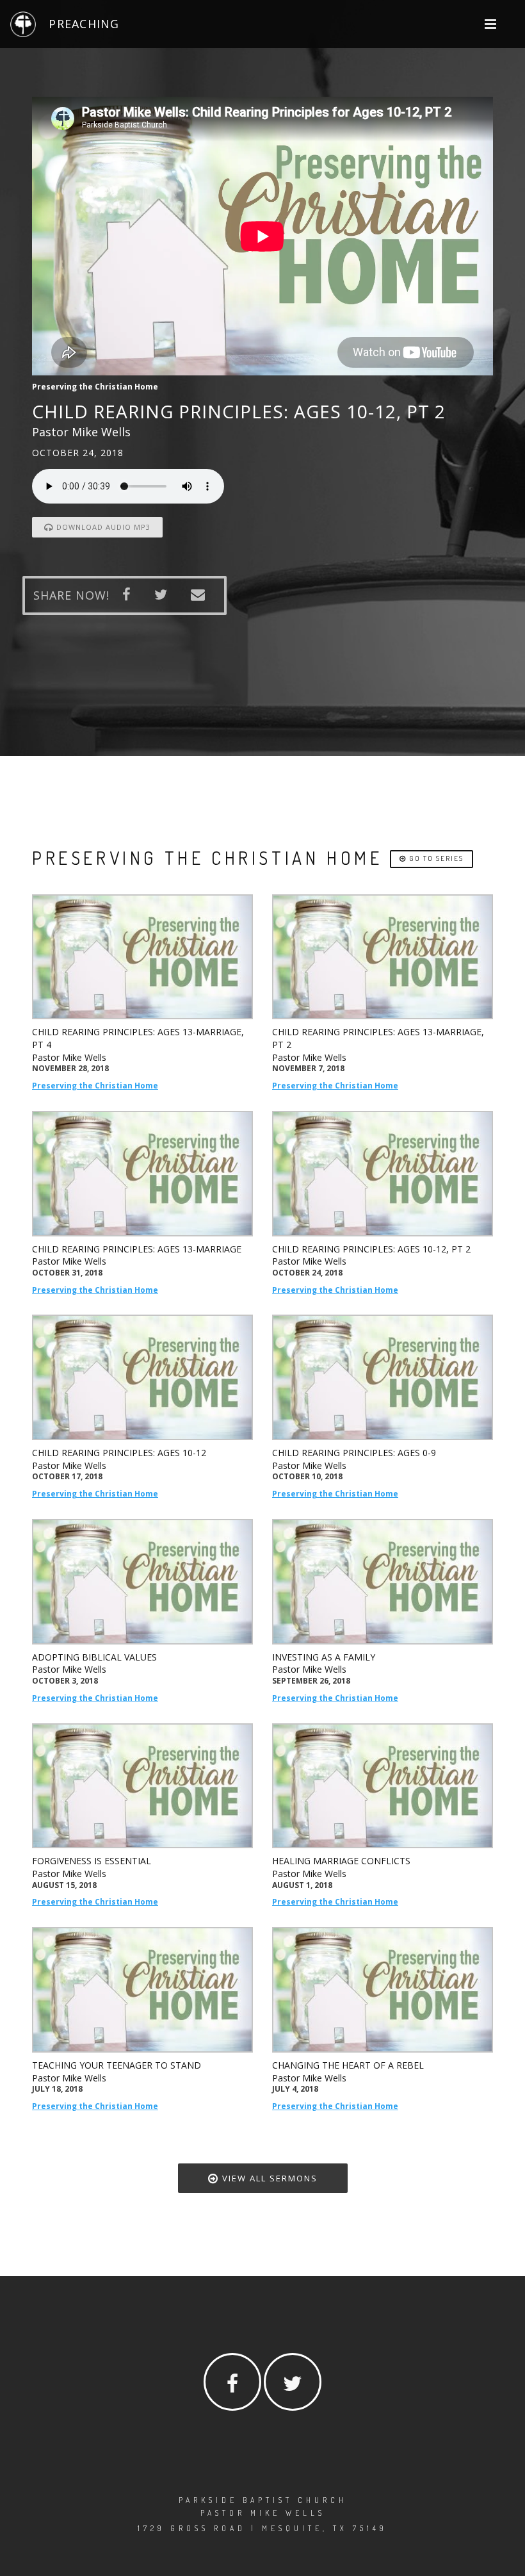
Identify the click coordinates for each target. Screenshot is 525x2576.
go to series (435, 858)
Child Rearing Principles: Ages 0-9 (354, 1453)
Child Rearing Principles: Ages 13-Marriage (137, 1249)
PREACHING (84, 24)
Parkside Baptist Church (263, 2500)
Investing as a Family (324, 1657)
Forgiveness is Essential (92, 1861)
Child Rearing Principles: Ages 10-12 (119, 1453)
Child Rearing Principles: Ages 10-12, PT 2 (371, 1249)
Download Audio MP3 (102, 527)
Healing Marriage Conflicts (341, 1861)
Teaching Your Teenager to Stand (117, 2065)
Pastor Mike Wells (69, 1057)
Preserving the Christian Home (95, 1086)
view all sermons (268, 2178)
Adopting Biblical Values (94, 1657)
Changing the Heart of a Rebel (348, 2065)
